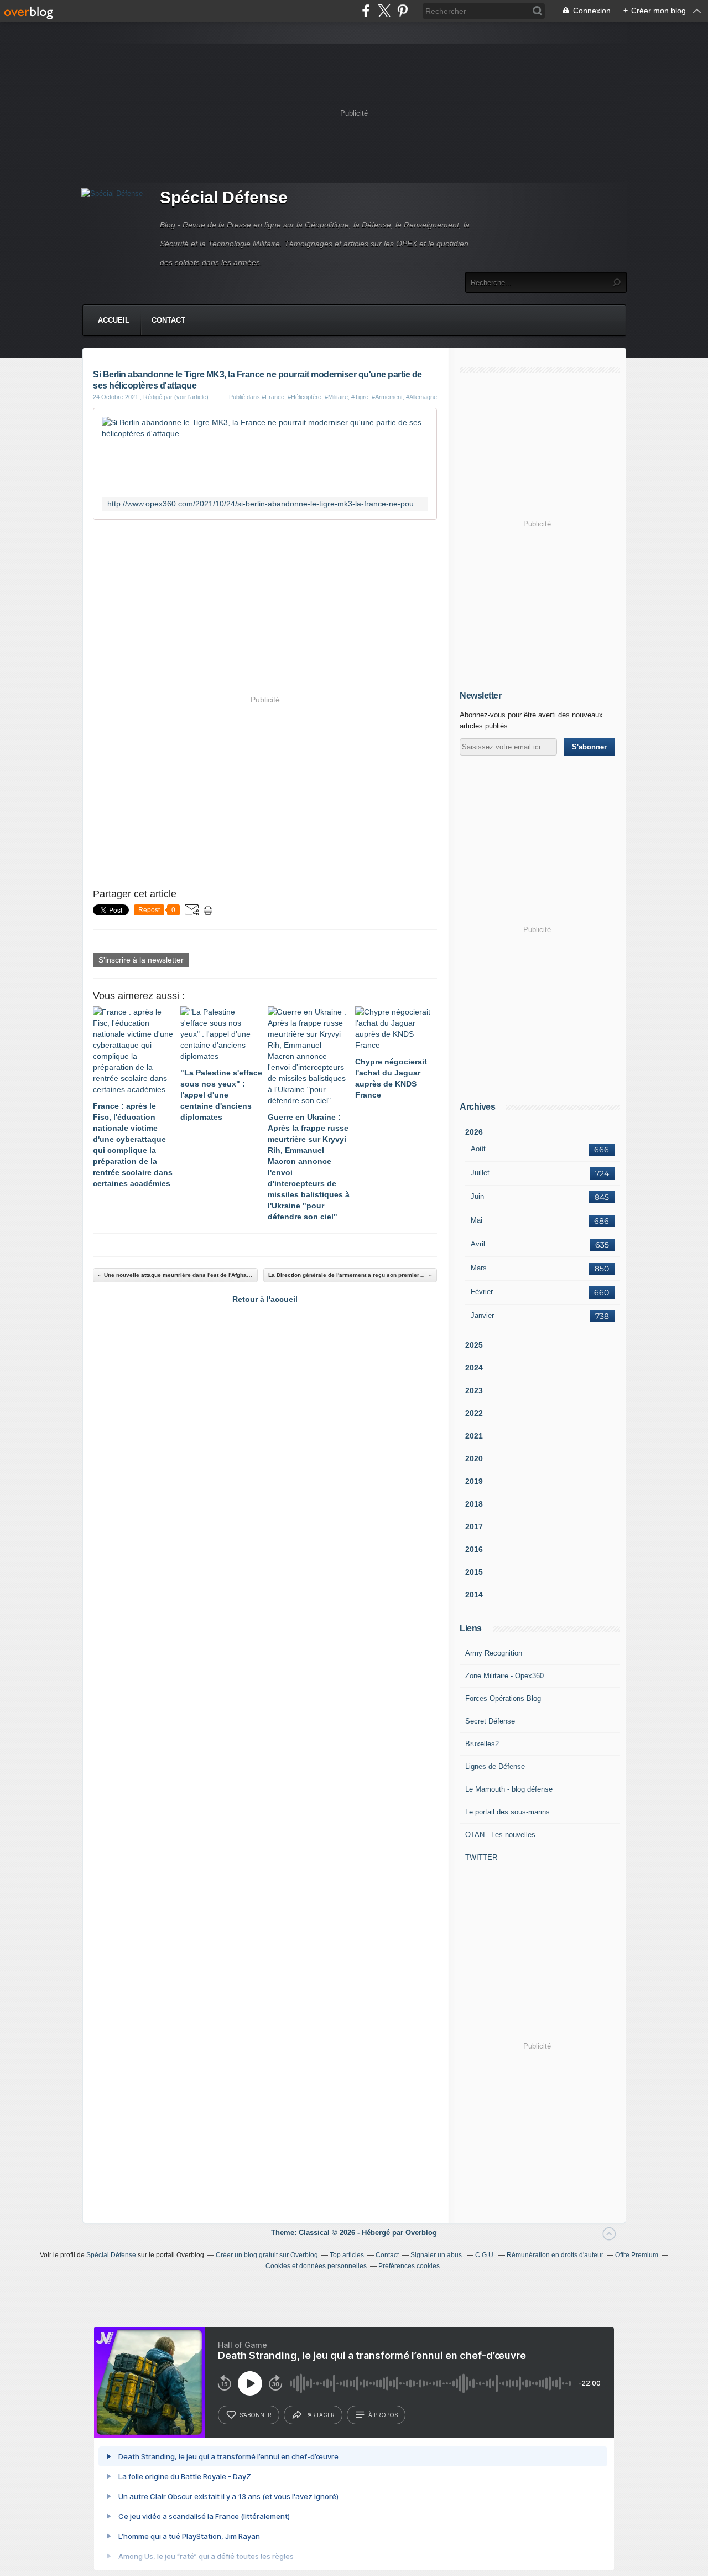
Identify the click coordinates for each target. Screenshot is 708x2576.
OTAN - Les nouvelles (500, 1835)
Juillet (480, 1173)
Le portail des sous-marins (507, 1812)
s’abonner (256, 2415)
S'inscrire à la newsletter (141, 960)
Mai (477, 1220)
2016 (474, 1549)
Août (478, 1149)
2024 (474, 1368)
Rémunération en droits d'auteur (555, 2255)
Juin (477, 1196)
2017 (474, 1527)
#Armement (387, 397)
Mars (479, 1268)
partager (320, 2415)
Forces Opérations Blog (503, 1698)
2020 (474, 1458)
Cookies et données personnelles (316, 2266)
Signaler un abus (437, 2255)
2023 (474, 1390)
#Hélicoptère (304, 397)
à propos (383, 2415)
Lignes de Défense (495, 1767)
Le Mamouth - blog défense (509, 1789)
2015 (474, 1572)
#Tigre (360, 397)
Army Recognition (494, 1653)
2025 (474, 1345)
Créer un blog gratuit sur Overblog (267, 2255)
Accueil (114, 320)
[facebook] (366, 11)
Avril (478, 1244)
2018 (474, 1504)
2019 (474, 1481)
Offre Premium (637, 2255)
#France (273, 397)
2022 (474, 1413)
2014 (474, 1595)
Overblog (421, 2233)
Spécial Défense (224, 197)
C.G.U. (485, 2255)
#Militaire (336, 397)
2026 (474, 1132)
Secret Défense (490, 1721)
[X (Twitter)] (384, 11)
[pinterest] (402, 11)
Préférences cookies (409, 2266)
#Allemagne (421, 397)
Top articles (347, 2255)
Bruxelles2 (482, 1744)
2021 (474, 1436)
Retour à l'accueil (265, 1299)
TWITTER (481, 1857)
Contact (168, 320)
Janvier (482, 1315)
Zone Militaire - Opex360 (504, 1676)
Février (482, 1292)
